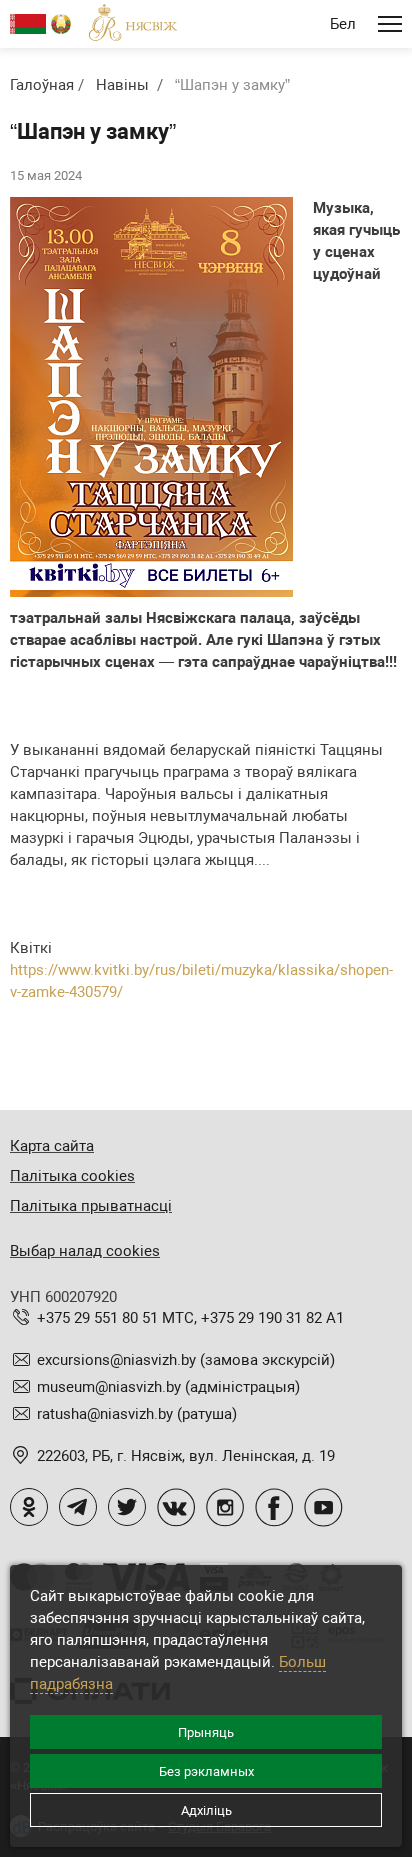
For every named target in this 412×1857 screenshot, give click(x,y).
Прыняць (206, 1732)
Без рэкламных (206, 1771)
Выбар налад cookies (85, 1251)
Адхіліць (206, 1810)
